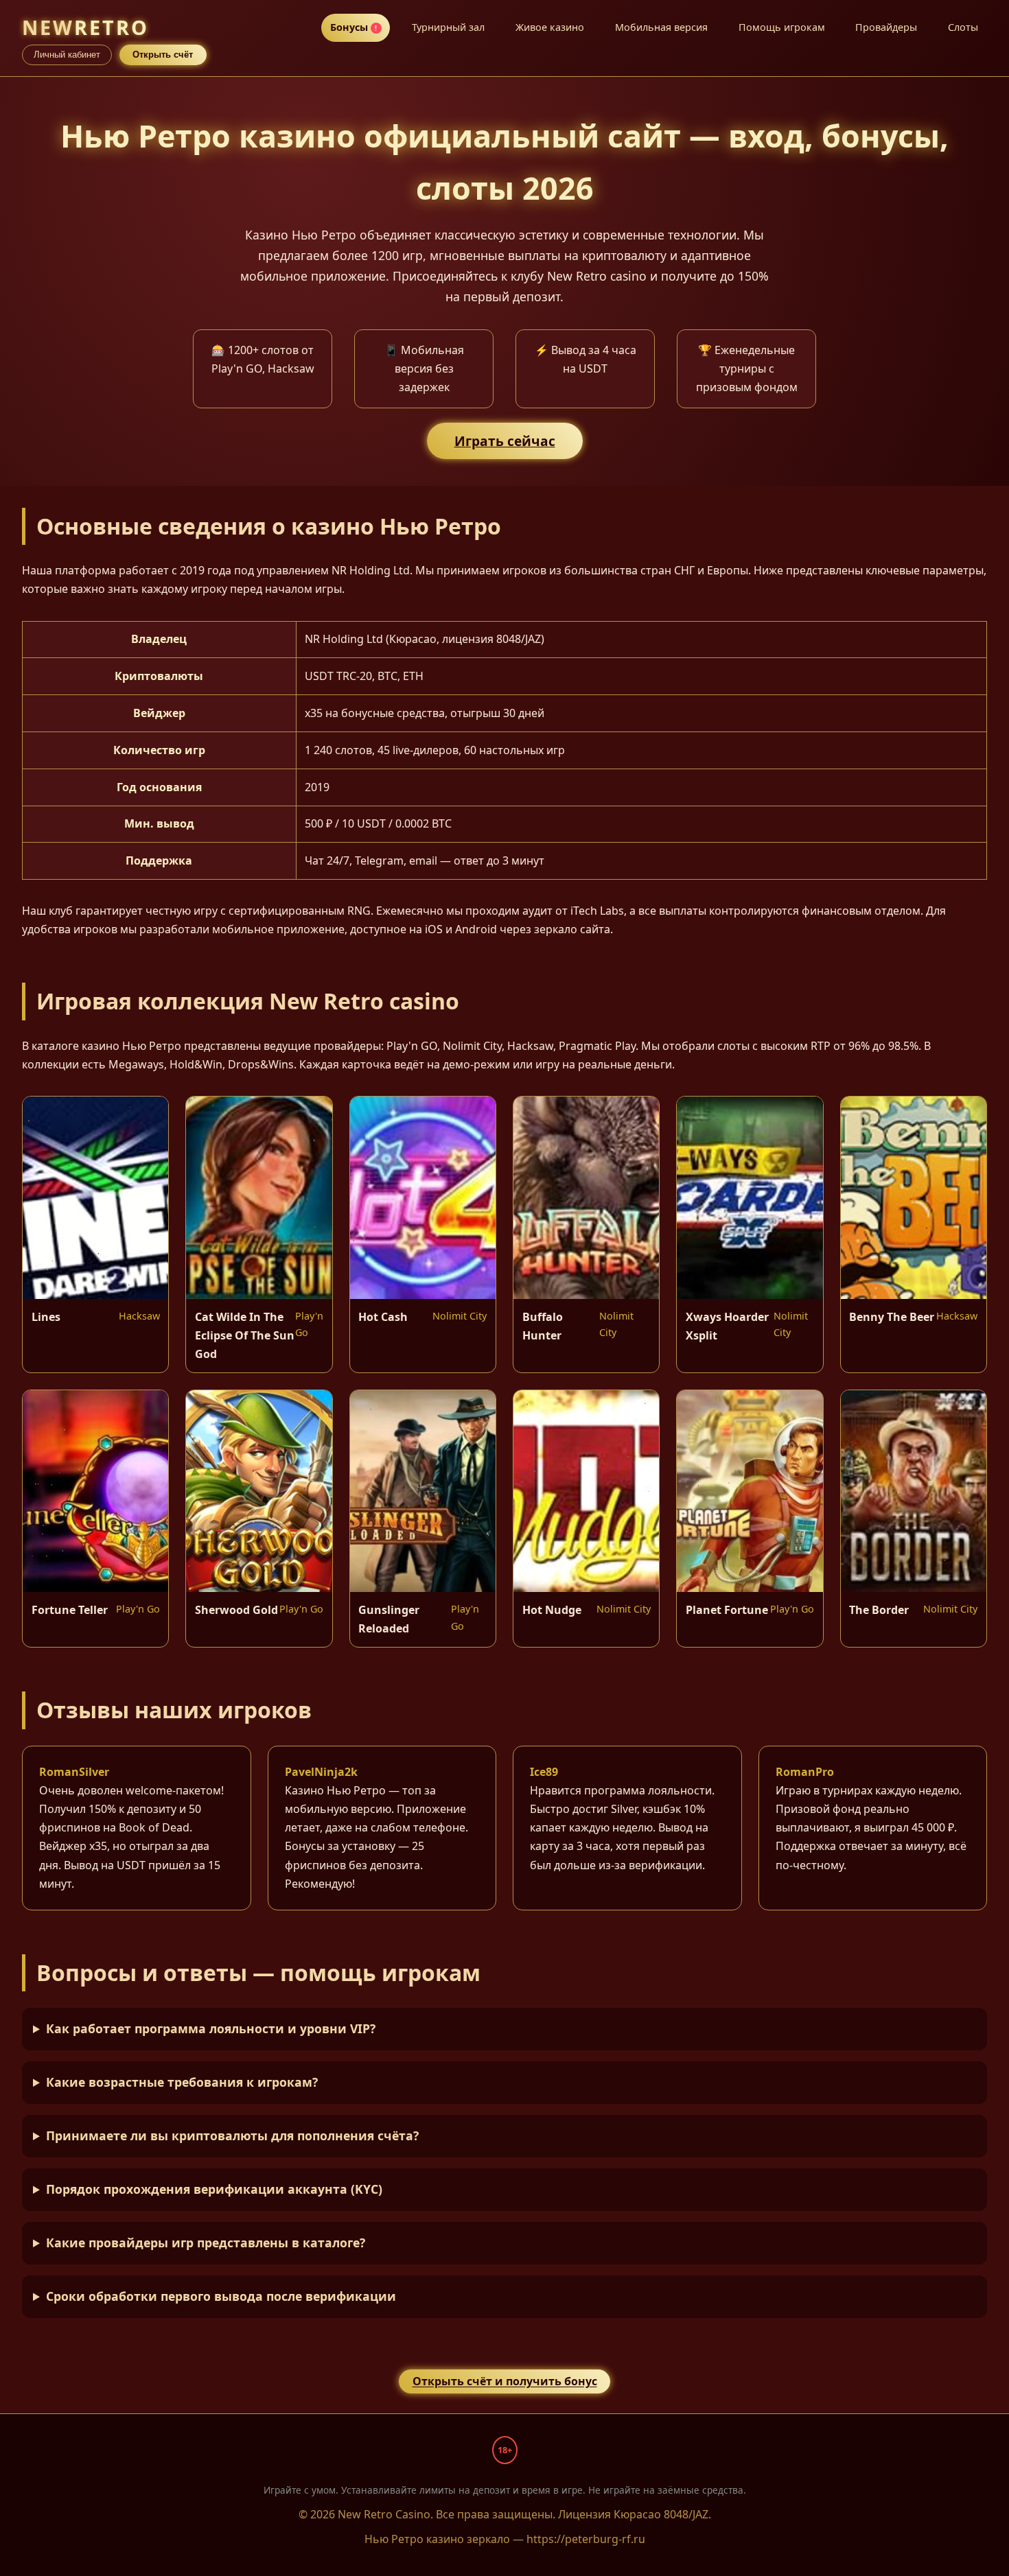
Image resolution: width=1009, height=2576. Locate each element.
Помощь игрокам (782, 27)
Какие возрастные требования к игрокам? (182, 2082)
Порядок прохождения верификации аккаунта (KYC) (214, 2189)
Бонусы (354, 27)
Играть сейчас (505, 441)
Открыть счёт (163, 55)
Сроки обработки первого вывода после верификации (221, 2296)
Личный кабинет (67, 55)
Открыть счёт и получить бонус (505, 2382)
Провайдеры (886, 27)
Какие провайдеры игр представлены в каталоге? (206, 2243)
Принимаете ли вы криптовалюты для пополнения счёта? (232, 2135)
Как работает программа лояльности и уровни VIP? (211, 2028)
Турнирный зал (448, 27)
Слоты (963, 27)
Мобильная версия (661, 27)
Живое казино (550, 27)
